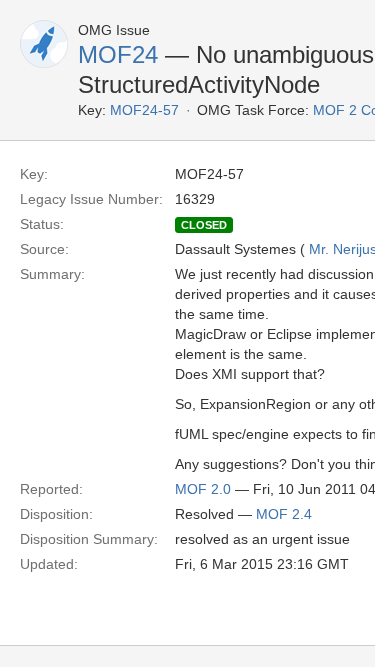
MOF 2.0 (203, 489)
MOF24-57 (144, 110)
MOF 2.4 (284, 514)
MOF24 (118, 54)
